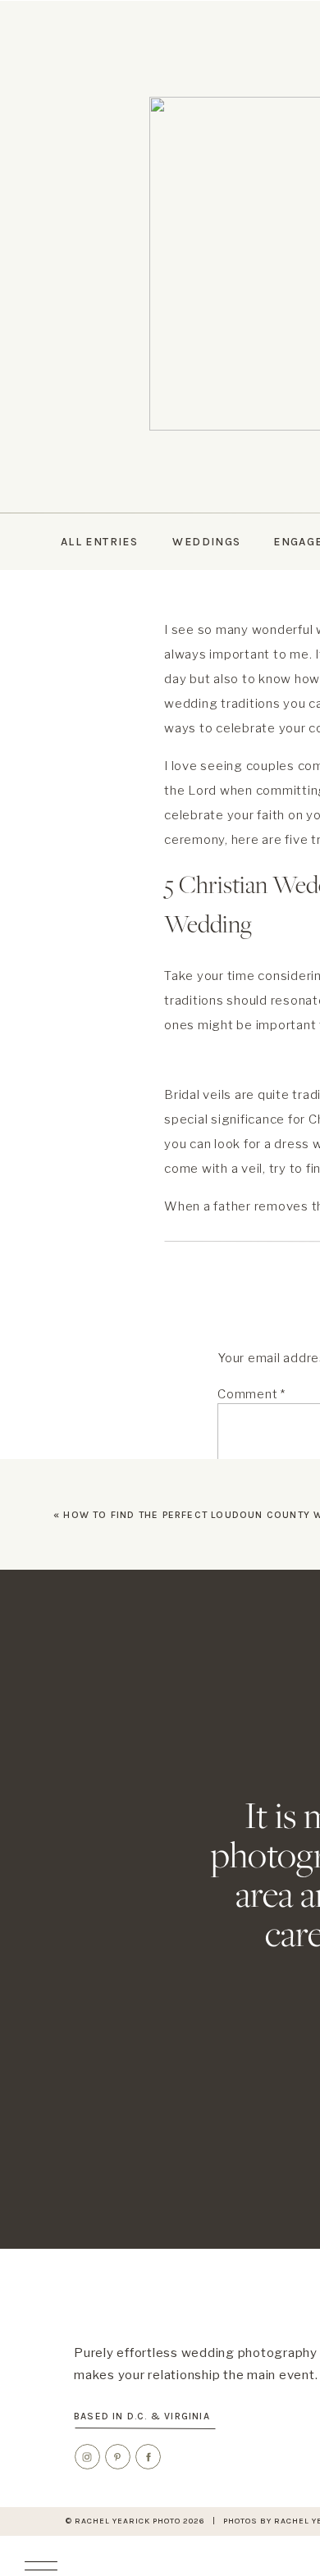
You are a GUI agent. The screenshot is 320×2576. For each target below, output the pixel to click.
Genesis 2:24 (276, 1231)
